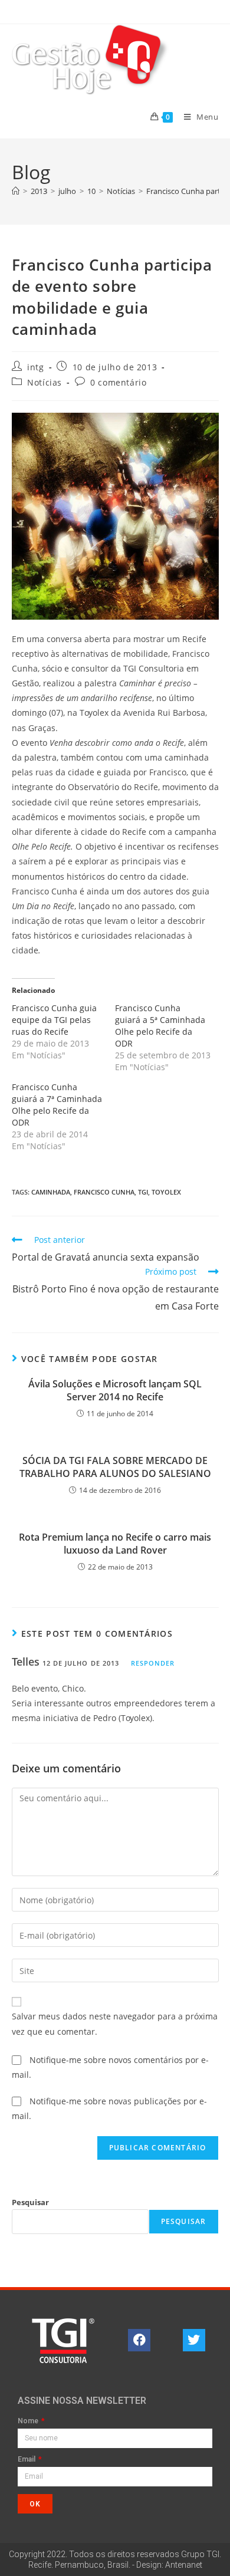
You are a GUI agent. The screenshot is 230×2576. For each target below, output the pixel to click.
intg (35, 367)
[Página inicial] (16, 191)
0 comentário (118, 382)
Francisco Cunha (104, 1192)
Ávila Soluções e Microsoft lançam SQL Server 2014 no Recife (115, 1390)
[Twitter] (194, 2340)
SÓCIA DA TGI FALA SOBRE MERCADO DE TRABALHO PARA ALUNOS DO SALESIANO (115, 1467)
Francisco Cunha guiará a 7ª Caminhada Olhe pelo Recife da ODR (57, 1105)
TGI (143, 1192)
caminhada (51, 1192)
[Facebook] (139, 2340)
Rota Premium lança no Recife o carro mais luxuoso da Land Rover (115, 1544)
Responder (153, 1663)
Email (27, 2460)
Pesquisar (30, 2202)
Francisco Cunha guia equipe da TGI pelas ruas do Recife (54, 1020)
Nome (29, 2421)
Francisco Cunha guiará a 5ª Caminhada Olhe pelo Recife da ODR (160, 1026)
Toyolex (166, 1192)
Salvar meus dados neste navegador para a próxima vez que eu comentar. (115, 2024)
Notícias (45, 382)
